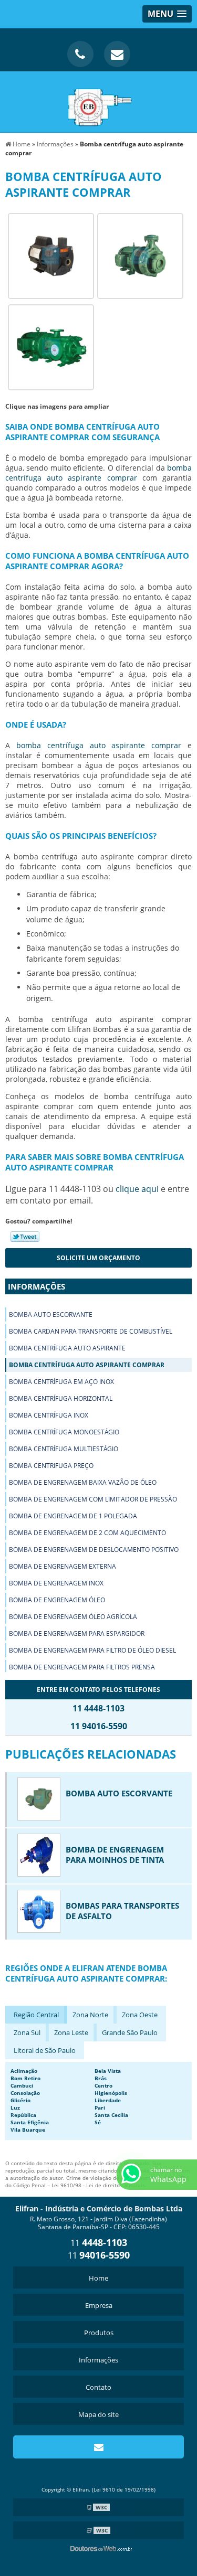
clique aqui (137, 1189)
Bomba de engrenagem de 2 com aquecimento (87, 1533)
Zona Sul (27, 2032)
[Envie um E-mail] (117, 54)
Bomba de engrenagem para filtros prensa (82, 1667)
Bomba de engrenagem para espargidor (77, 1633)
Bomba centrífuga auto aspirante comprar (87, 1365)
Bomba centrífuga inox (49, 1415)
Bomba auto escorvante (51, 1314)
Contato (98, 2387)
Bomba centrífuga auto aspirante (67, 1348)
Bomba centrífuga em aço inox (61, 1382)
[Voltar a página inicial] (99, 101)
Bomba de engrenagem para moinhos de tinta (115, 1855)
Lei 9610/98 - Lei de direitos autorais (98, 2185)
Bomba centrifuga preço (51, 1466)
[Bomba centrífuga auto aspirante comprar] (51, 255)
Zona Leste (71, 2032)
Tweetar (25, 1237)
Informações (37, 1286)
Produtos (99, 2333)
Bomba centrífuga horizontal (61, 1398)
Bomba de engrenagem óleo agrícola (73, 1617)
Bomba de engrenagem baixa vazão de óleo (83, 1482)
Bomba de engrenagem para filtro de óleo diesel (92, 1650)
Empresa (99, 2305)
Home (98, 2278)
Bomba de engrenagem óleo (57, 1600)
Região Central (36, 2015)
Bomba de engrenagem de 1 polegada (73, 1516)
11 (99, 2243)
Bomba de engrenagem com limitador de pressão (93, 1499)
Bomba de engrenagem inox (56, 1583)
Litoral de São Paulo (45, 2050)
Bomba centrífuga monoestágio (64, 1432)
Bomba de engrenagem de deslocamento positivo (94, 1550)
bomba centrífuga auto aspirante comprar (98, 473)
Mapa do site (98, 2414)
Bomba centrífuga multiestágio (64, 1449)
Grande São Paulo (130, 2032)
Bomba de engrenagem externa (63, 1566)
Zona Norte (90, 2015)
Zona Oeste (140, 2015)
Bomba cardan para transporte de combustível (91, 1331)
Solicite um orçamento (98, 1258)
